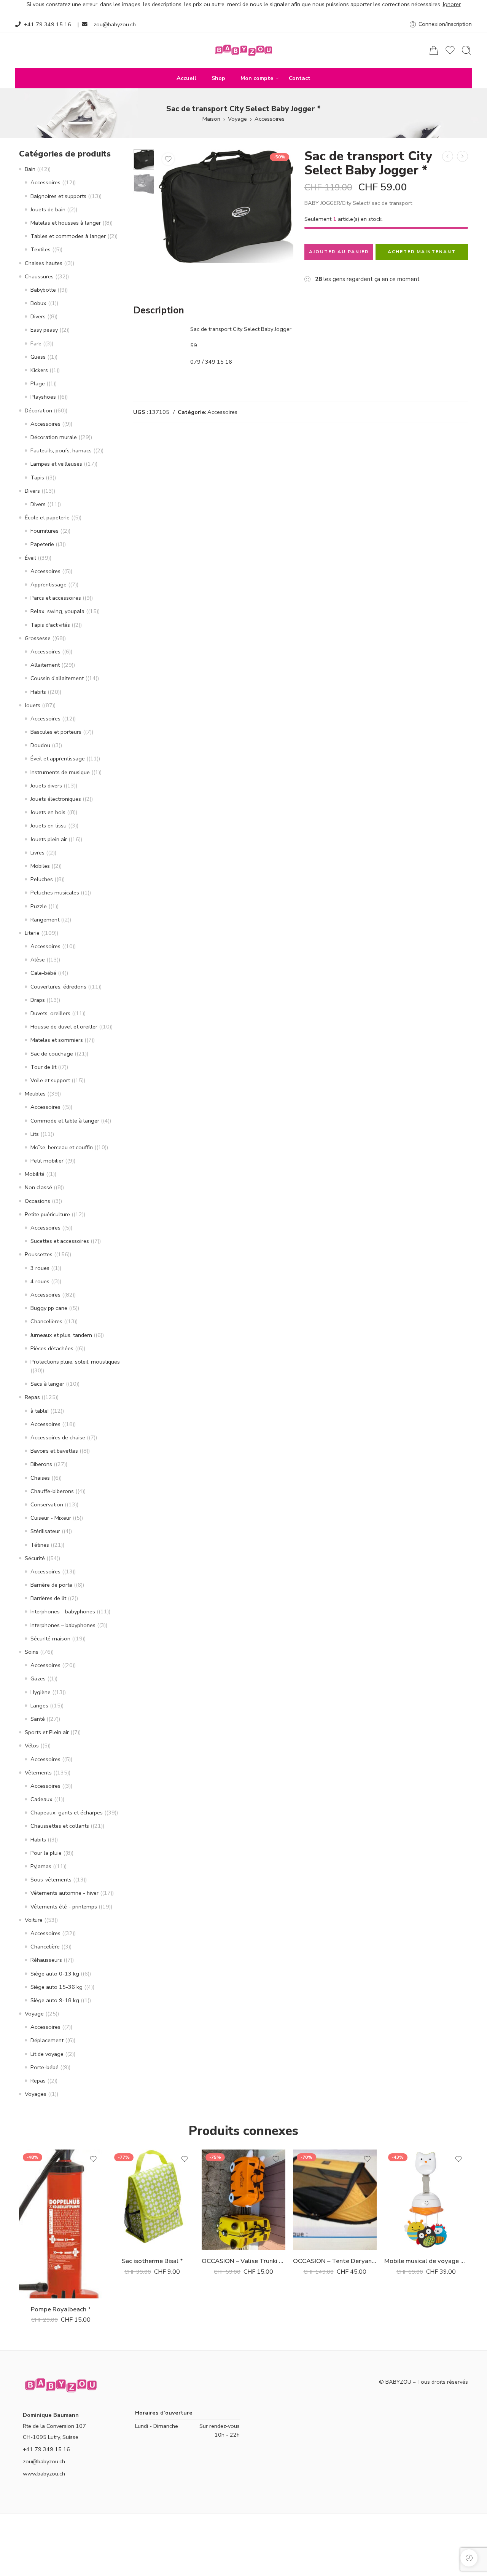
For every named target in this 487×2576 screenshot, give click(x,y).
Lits (35, 1134)
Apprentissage (49, 585)
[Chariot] (434, 50)
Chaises (40, 1478)
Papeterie (42, 544)
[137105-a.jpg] (144, 160)
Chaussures (39, 276)
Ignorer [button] (452, 4)
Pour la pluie (46, 1853)
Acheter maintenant (422, 252)
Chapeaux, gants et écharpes (67, 1813)
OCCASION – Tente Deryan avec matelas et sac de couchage (335, 2261)
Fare (36, 343)
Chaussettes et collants (60, 1826)
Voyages (36, 2094)
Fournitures (45, 531)
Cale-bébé (43, 973)
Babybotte (43, 290)
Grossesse (38, 638)
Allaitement (45, 665)
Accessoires (270, 119)
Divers (38, 316)
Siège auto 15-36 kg (56, 1987)
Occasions (37, 1201)
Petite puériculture (47, 1214)
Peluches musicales (55, 893)
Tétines (40, 1545)
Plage (38, 383)
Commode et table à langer (65, 1121)
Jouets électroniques (56, 799)
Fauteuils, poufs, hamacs (61, 450)
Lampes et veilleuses (56, 464)
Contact (300, 78)
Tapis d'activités (50, 625)
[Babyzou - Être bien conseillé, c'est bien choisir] (243, 50)
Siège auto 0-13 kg (55, 1974)
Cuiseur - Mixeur (51, 1518)
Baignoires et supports (58, 196)
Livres (37, 853)
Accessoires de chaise (58, 1437)
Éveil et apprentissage (58, 759)
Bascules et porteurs (56, 732)
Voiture (34, 1920)
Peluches (42, 879)
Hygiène (41, 1692)
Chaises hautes (44, 263)
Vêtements (38, 1773)
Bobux (38, 303)
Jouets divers (46, 786)
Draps (38, 1000)
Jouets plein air (49, 839)
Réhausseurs (46, 1960)
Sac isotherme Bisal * (152, 2261)
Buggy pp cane (49, 1308)
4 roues (40, 1281)
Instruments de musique (60, 772)
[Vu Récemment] (469, 2558)
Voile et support (50, 1080)
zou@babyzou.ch (115, 24)
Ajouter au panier (339, 252)
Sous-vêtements (51, 1880)
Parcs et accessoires (56, 598)
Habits (38, 692)
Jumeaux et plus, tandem (61, 1335)
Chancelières (46, 1321)
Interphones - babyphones (63, 1611)
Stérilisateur (45, 1531)
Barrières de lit (48, 1598)
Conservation (47, 1504)
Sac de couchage (52, 1054)
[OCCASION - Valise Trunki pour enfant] (243, 2200)
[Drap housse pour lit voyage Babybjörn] (462, 156)
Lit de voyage (47, 2054)
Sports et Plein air (47, 1732)
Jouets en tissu (49, 826)
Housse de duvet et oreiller (64, 1027)
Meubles (35, 1094)
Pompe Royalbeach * (61, 2309)
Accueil (186, 78)
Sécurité (35, 1558)
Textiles (41, 249)
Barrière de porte (51, 1585)
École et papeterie (47, 517)
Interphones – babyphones (63, 1625)
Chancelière (45, 1947)
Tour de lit (43, 1067)
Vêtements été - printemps (64, 1907)
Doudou (40, 745)
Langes (39, 1706)
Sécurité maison (50, 1639)
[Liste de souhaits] (168, 159)
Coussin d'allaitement (57, 678)
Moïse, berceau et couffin (62, 1147)
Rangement (45, 920)
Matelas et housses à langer (66, 223)
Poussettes (39, 1254)
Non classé (38, 1187)
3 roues (40, 1268)
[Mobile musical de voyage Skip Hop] (426, 2200)
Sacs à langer (47, 1384)
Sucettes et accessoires (60, 1241)
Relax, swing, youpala (57, 611)
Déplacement (47, 2040)
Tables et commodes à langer (68, 236)
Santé (38, 1719)
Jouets (33, 705)
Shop (218, 78)
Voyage (237, 119)
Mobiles (40, 866)
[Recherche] (466, 50)
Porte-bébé (45, 2067)
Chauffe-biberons (52, 1491)
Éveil (30, 558)
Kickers (39, 370)
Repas (32, 1397)
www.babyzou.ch (44, 2474)
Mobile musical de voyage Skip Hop (426, 2261)
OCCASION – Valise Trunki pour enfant (243, 2261)
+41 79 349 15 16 (48, 24)
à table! (40, 1411)
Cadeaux (41, 1799)
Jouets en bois (48, 812)
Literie (32, 933)
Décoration (38, 410)
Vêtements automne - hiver (64, 1893)
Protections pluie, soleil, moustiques (75, 1362)
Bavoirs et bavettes (54, 1451)
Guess (38, 357)
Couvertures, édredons (58, 987)
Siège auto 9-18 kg (55, 2000)
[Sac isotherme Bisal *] (152, 2200)
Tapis (37, 478)
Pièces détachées (52, 1348)
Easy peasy (44, 330)
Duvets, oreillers (50, 1013)
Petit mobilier (47, 1161)
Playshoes (43, 397)
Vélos (32, 1746)
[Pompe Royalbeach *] (448, 156)
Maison (211, 119)
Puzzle (39, 906)
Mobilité (35, 1174)
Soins (32, 1652)
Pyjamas (41, 1866)
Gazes (38, 1678)
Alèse (38, 960)
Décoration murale (54, 437)
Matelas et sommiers (57, 1040)
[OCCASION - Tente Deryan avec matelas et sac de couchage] (335, 2200)
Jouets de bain (48, 209)
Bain (30, 169)
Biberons (41, 1464)
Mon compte (257, 78)
